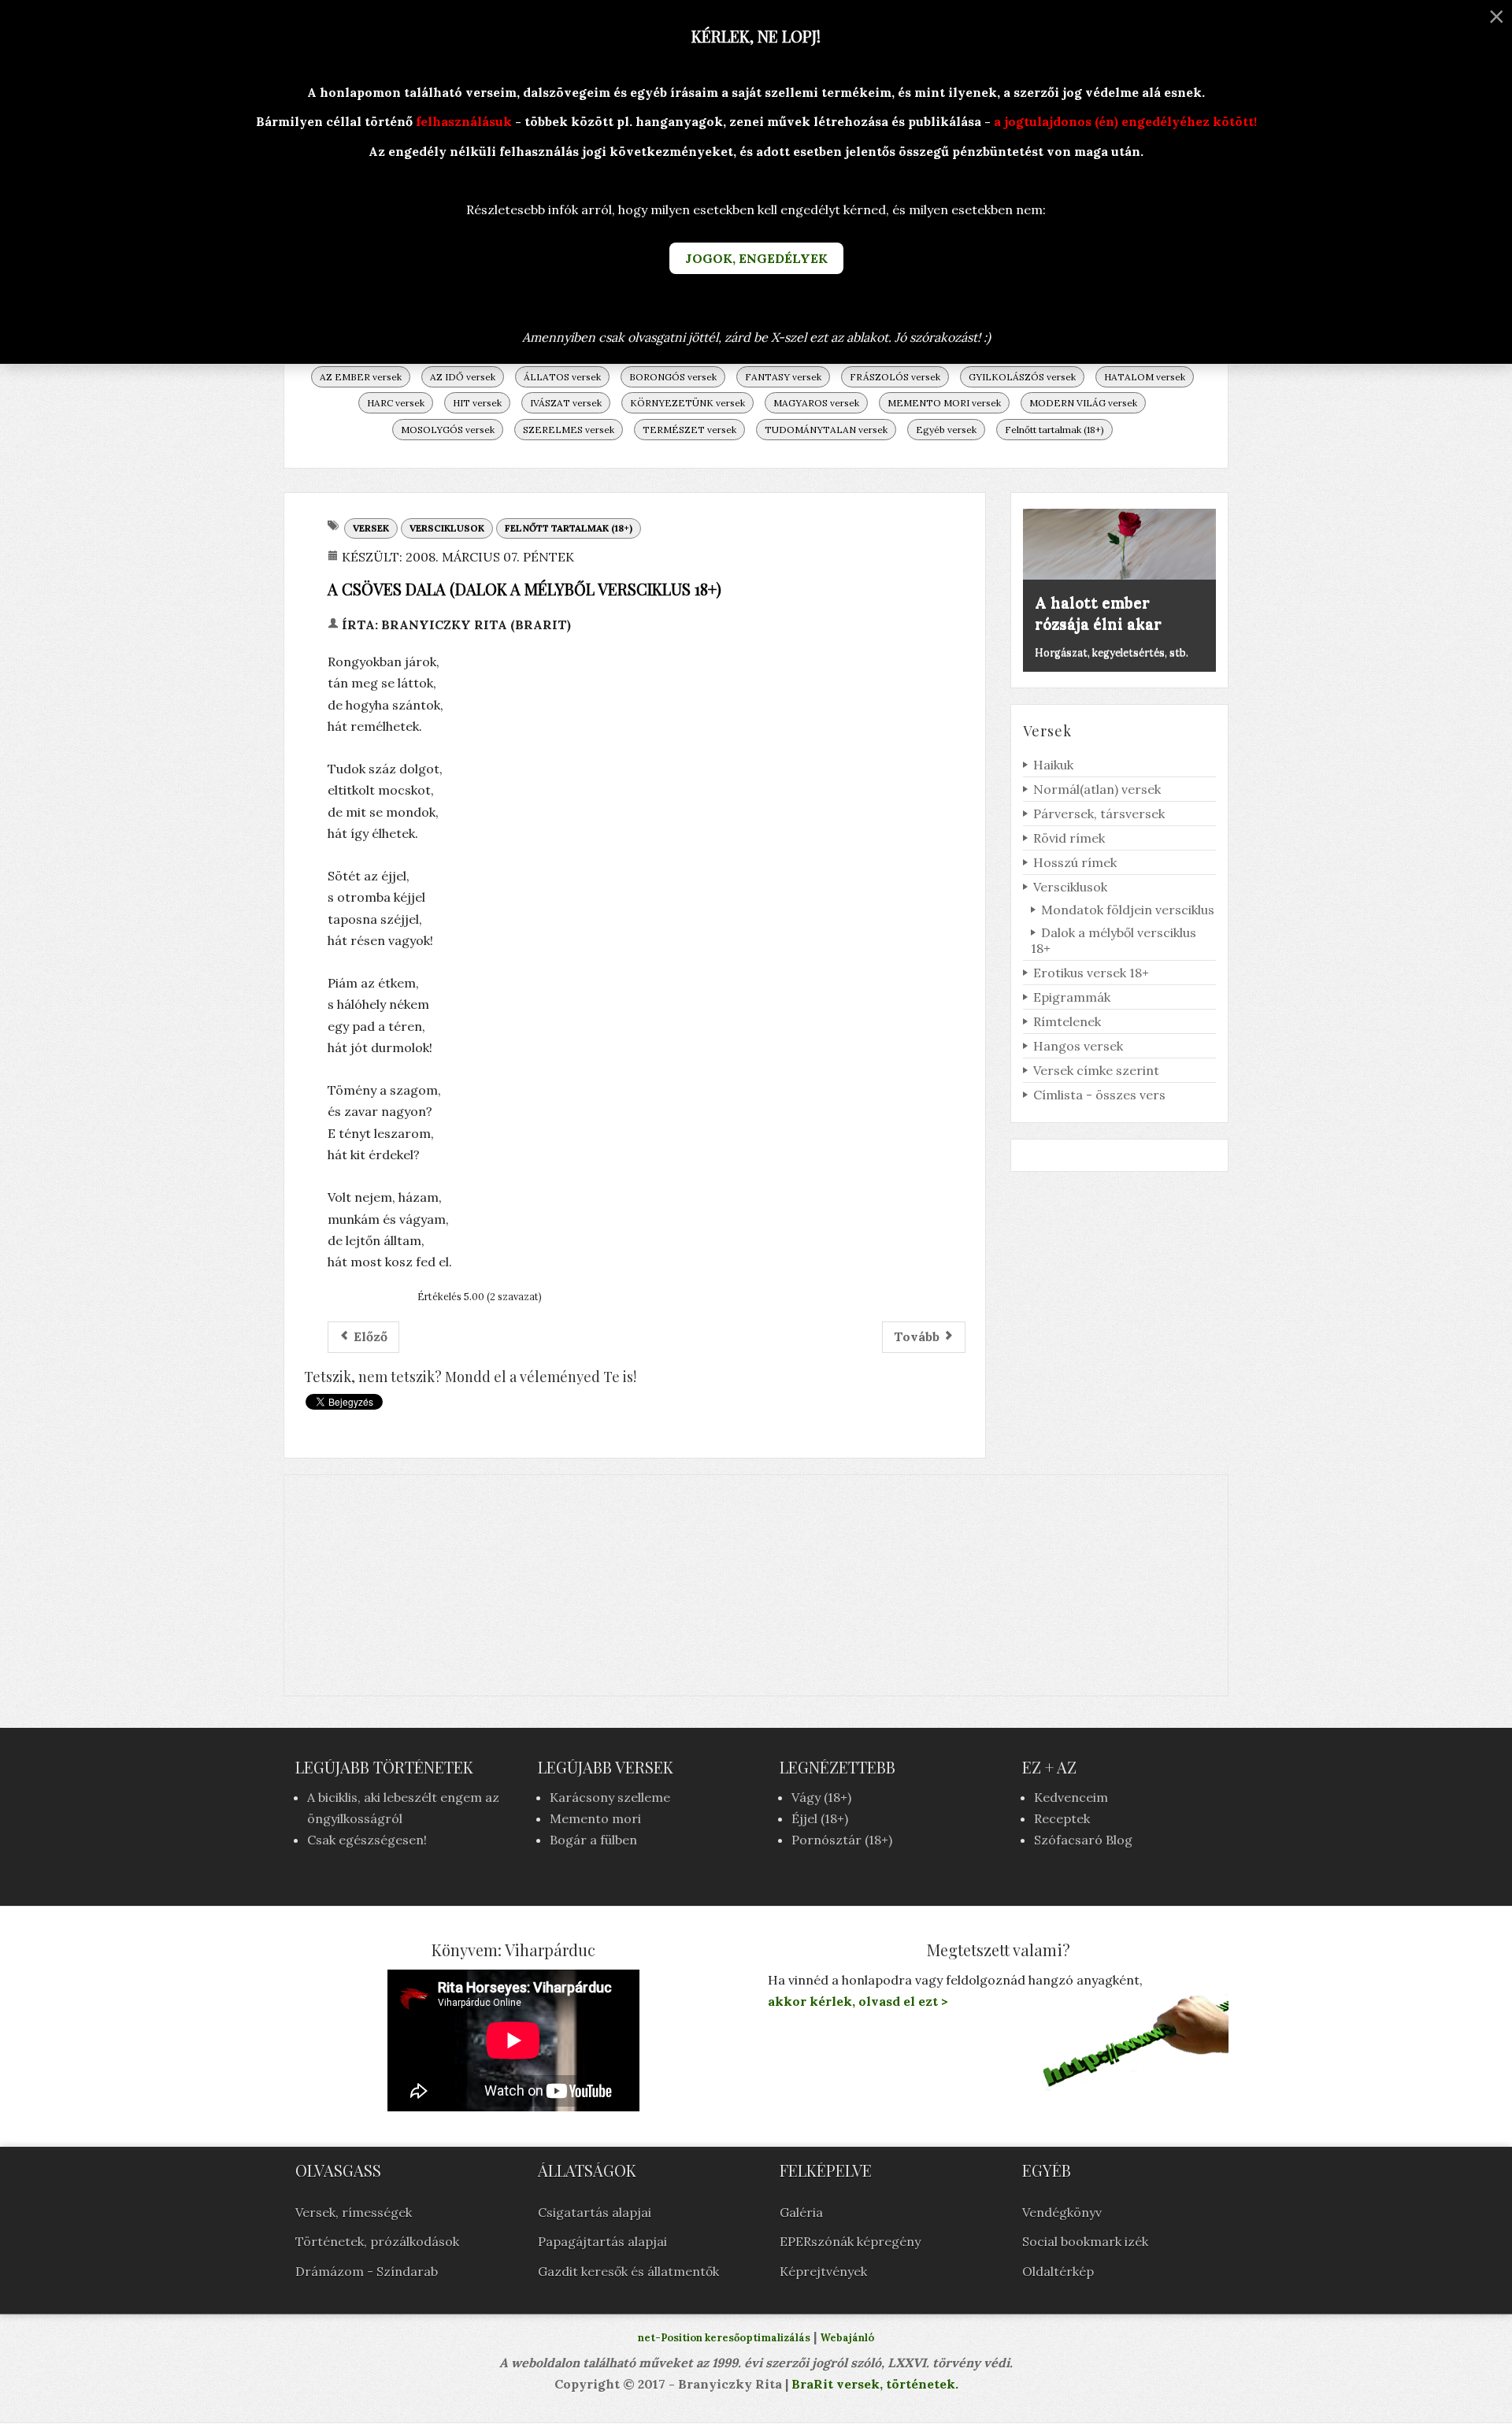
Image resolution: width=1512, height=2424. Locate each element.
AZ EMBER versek (361, 377)
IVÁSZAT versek (566, 403)
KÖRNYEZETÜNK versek (687, 403)
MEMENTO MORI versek (944, 403)
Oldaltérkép (1058, 2271)
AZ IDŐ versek (463, 377)
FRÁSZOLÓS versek (895, 377)
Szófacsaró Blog (1083, 1840)
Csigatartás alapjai (595, 2212)
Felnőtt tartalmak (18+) (1054, 430)
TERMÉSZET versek (689, 430)
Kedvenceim (1071, 1797)
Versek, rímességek (354, 2212)
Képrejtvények (823, 2271)
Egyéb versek (946, 430)
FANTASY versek (783, 377)
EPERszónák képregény (850, 2241)
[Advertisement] (756, 1585)
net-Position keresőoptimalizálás (724, 2338)
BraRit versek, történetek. (873, 2384)
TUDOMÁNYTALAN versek (826, 430)
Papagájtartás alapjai (602, 2241)
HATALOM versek (1145, 377)
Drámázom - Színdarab (367, 2271)
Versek (371, 528)
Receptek (1062, 1818)
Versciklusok (447, 528)
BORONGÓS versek (673, 377)
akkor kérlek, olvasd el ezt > (858, 2001)
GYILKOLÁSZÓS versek (1022, 377)
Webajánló (847, 2338)
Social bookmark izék (1085, 2241)
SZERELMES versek (569, 430)
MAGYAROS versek (816, 403)
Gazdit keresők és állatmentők (628, 2271)
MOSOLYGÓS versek (448, 430)
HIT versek (477, 403)
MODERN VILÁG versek (1083, 403)
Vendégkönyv (1062, 2212)
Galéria (801, 2212)
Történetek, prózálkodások (377, 2241)
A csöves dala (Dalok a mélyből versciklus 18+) (524, 589)
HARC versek (396, 403)
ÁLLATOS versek (562, 377)
